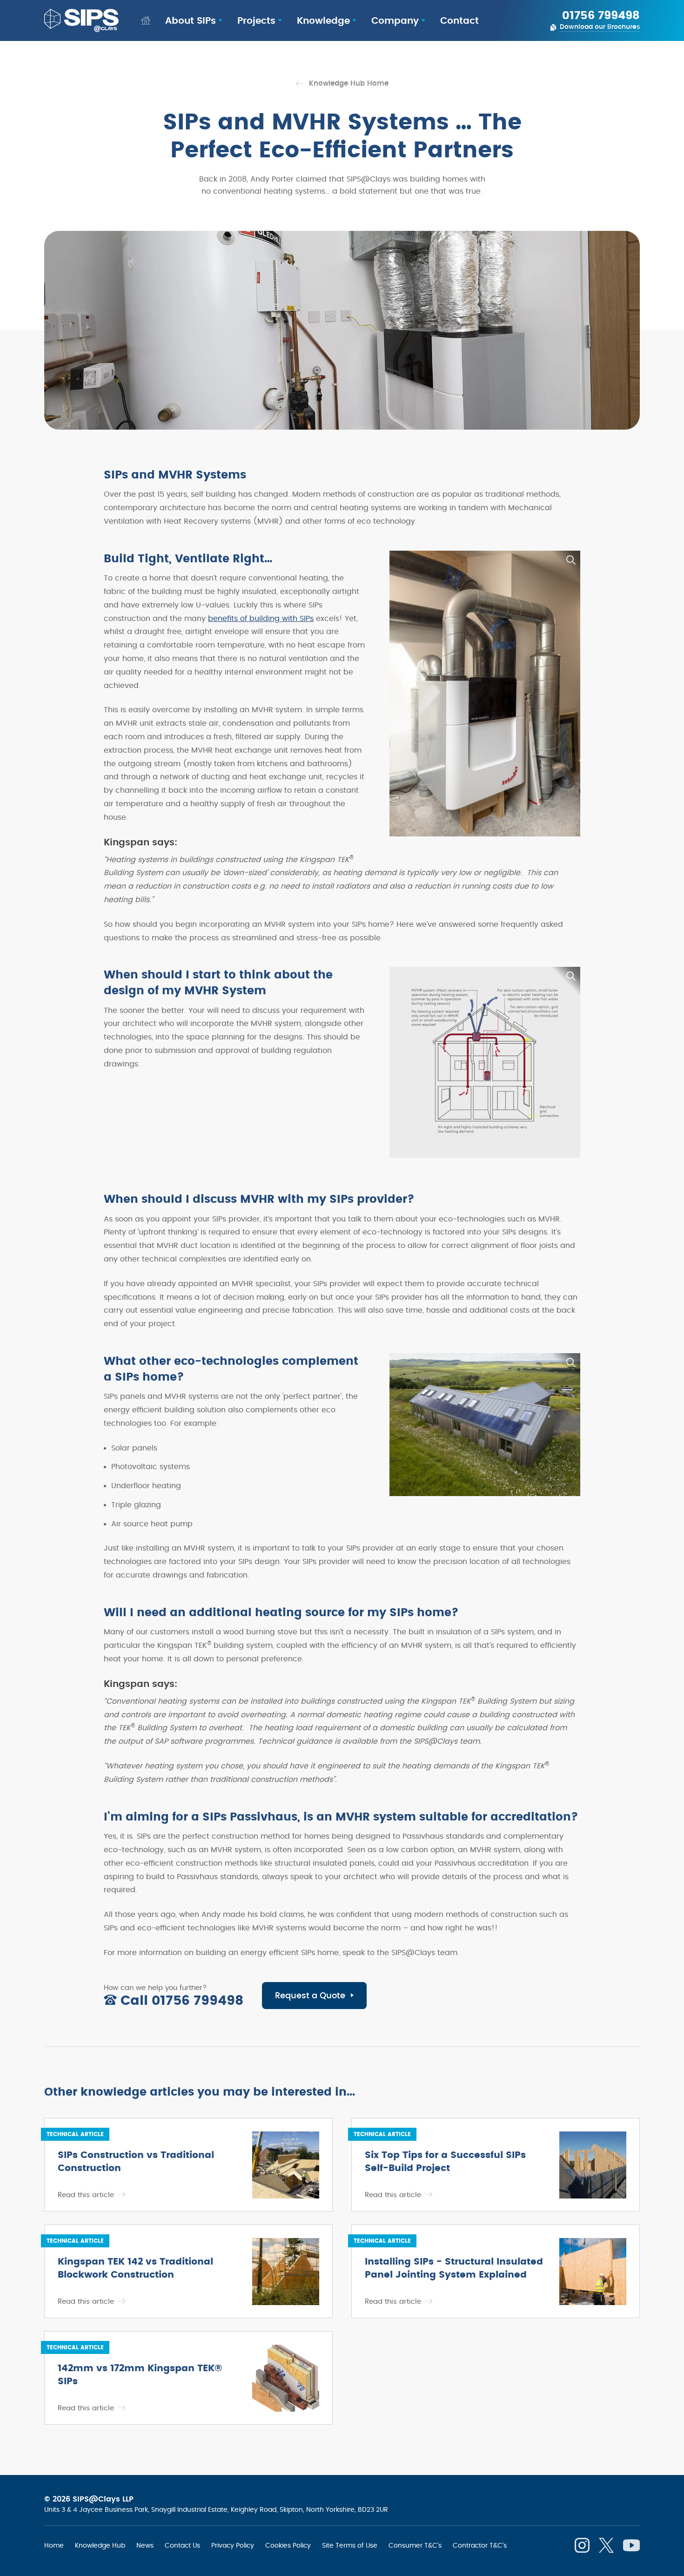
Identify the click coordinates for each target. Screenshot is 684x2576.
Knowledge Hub (100, 2545)
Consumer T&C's (415, 2545)
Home (54, 2545)
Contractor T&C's (480, 2545)
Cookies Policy (288, 2545)
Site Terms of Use (350, 2545)
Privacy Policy (233, 2545)
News (145, 2545)
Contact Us (182, 2545)
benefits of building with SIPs (261, 619)
